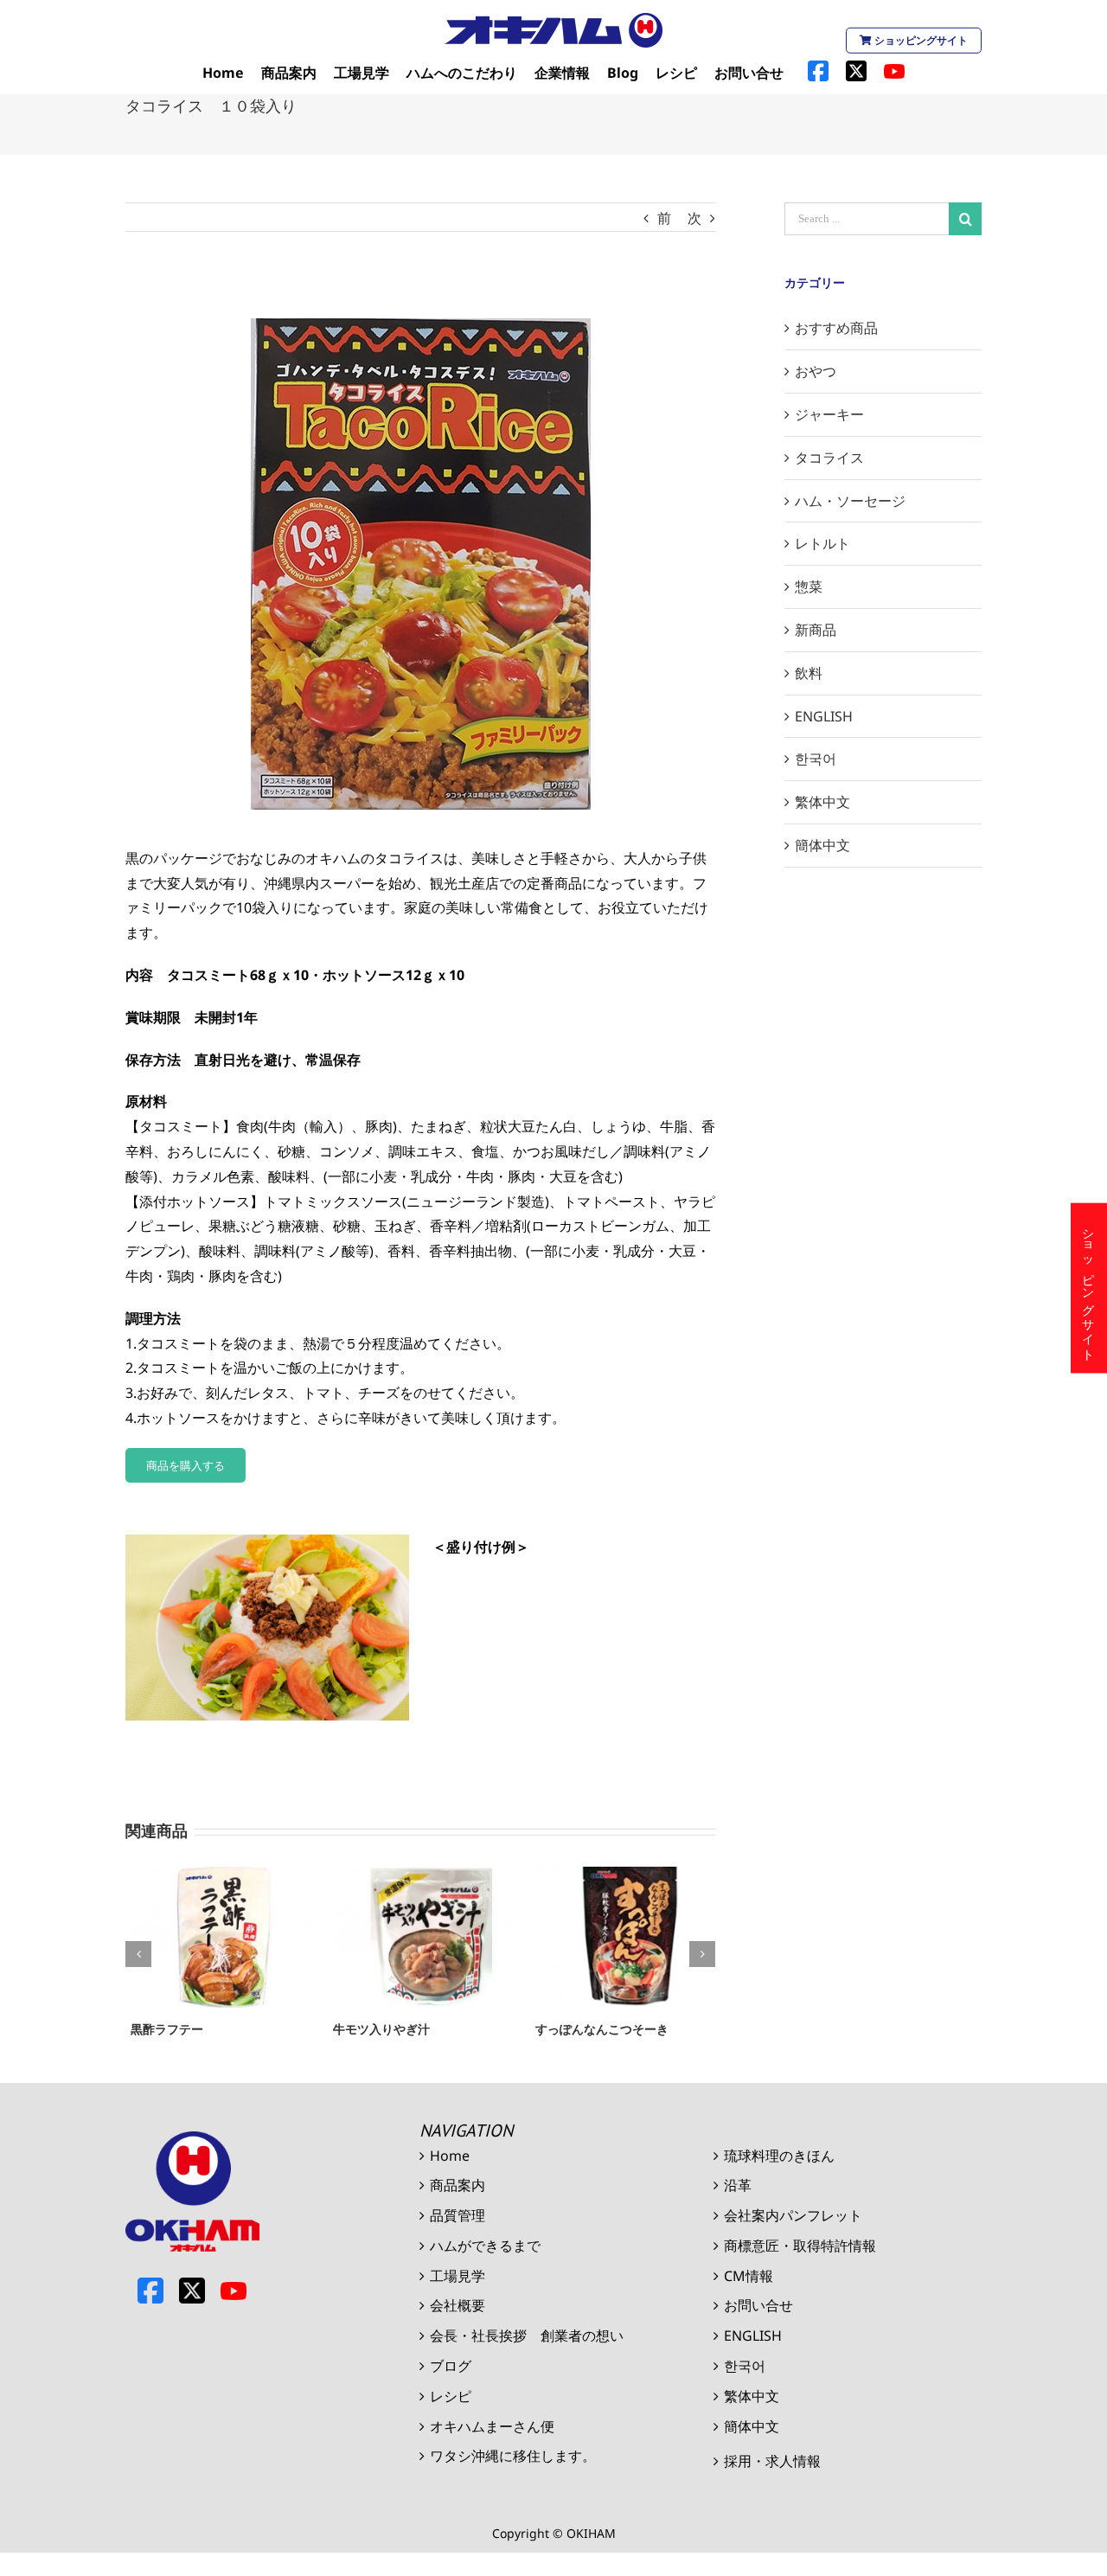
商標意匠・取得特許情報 (800, 2246)
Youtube (234, 2291)
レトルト (822, 543)
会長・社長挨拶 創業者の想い (527, 2336)
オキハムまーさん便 (492, 2426)
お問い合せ (758, 2305)
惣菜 (809, 586)
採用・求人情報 (772, 2461)
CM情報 (749, 2276)
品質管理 (458, 2215)
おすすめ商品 (836, 328)
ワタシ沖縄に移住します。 (513, 2456)
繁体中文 (822, 802)
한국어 (816, 759)
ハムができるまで (485, 2246)
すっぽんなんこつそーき (597, 2029)
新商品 (816, 630)
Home (450, 2156)
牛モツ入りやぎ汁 (376, 2029)
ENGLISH (824, 716)
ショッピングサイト (920, 40)
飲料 (809, 673)
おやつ (816, 371)
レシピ (451, 2396)
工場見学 (458, 2276)
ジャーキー (829, 414)
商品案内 (458, 2185)
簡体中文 (822, 845)
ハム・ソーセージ (850, 501)
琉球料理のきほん (779, 2156)
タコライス (829, 458)
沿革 (738, 2185)
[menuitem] (223, 73)
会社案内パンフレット (793, 2215)
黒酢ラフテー (162, 2029)
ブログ (451, 2366)
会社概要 (458, 2305)
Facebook (150, 2291)
